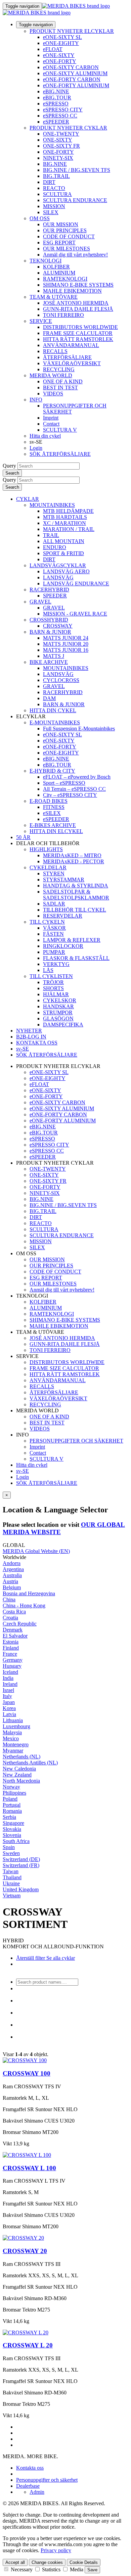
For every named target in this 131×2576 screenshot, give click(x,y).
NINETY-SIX (58, 158)
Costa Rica (14, 1612)
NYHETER (29, 1031)
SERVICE (41, 321)
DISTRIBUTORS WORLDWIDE (80, 327)
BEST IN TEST (60, 387)
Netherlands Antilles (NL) (30, 1763)
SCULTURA (57, 194)
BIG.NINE (55, 164)
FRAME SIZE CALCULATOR (78, 333)
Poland (10, 1799)
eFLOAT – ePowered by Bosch (77, 777)
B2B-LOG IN (31, 1037)
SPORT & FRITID (63, 553)
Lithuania (13, 1720)
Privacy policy (56, 2550)
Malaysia (12, 1732)
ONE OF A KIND (63, 381)
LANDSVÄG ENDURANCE (76, 584)
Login (36, 448)
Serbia (9, 1817)
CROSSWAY (58, 626)
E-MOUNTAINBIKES (55, 722)
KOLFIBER (56, 267)
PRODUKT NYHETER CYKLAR (68, 128)
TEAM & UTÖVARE (54, 297)
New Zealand (17, 1775)
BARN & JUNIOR (50, 632)
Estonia (11, 1642)
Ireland (10, 1684)
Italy (7, 1696)
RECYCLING (59, 369)
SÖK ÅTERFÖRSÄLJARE (60, 454)
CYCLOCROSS (61, 680)
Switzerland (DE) (21, 1859)
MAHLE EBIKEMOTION (72, 291)
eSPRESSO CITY (63, 110)
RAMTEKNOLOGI (65, 279)
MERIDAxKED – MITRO (72, 855)
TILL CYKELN (47, 922)
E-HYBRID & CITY (52, 771)
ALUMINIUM (59, 273)
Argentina (13, 1569)
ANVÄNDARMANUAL (71, 345)
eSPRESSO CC (60, 116)
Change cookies (47, 2562)
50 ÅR (23, 837)
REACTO (54, 188)
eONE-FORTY (60, 61)
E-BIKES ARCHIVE (53, 825)
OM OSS (40, 218)
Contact (51, 424)
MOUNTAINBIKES (52, 505)
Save (92, 2570)
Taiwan (11, 1871)
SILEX (51, 212)
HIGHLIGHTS (46, 849)
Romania (12, 1811)
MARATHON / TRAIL (69, 529)
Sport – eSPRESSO (64, 783)
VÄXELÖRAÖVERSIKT (72, 363)
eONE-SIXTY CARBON (71, 67)
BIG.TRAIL (56, 176)
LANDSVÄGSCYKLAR (58, 565)
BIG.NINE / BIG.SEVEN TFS (77, 170)
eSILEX (52, 813)
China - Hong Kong (24, 1606)
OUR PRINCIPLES (65, 230)
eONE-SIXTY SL (62, 37)
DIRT (49, 182)
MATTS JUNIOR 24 (66, 638)
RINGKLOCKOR (63, 946)
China (9, 1599)
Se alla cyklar (60, 1958)
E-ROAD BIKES (49, 801)
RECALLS (55, 351)
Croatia (10, 1618)
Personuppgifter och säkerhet (47, 2480)
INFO (36, 400)
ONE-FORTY (58, 152)
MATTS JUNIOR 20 (66, 644)
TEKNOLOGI (46, 261)
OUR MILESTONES (67, 249)
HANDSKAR (58, 1006)
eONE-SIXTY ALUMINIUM (75, 73)
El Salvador (15, 1636)
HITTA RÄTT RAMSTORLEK (78, 339)
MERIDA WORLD (51, 375)
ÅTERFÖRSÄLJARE (67, 357)
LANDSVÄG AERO (66, 571)
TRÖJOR (53, 982)
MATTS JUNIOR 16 (66, 650)
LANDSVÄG (58, 577)
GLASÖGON (58, 1018)
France (10, 1654)
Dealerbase (28, 2486)
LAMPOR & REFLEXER (72, 940)
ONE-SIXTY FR (61, 146)
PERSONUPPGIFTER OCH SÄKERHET (76, 1441)
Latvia (9, 1714)
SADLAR (54, 904)
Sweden (11, 1853)
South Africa (16, 1841)
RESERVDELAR (63, 916)
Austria (10, 1581)
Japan (9, 1702)
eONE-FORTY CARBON (72, 79)
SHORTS (53, 988)
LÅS (48, 970)
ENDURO (55, 547)
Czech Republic (20, 1624)
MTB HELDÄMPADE (68, 511)
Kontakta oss (30, 2468)
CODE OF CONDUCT (69, 236)
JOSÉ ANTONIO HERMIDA (76, 303)
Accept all (15, 2562)
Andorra (12, 1563)
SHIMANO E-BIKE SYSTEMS (78, 285)
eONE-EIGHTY (61, 43)
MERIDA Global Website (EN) (36, 1551)
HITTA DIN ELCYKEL (56, 831)
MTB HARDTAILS (65, 517)
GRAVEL (40, 602)
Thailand (12, 1877)
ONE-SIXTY (58, 140)
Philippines (14, 1793)
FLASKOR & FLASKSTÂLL (76, 958)
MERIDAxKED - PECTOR (74, 861)
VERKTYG (56, 964)
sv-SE (23, 1471)
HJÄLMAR (56, 994)
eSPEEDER (56, 122)
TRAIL (51, 535)
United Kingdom (21, 1889)
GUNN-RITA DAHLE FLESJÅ (78, 309)
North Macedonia (21, 1781)
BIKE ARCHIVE (49, 662)
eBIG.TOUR (57, 98)
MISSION (54, 206)
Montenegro (16, 1744)
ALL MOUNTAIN (64, 541)
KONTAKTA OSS (37, 1043)
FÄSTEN (53, 934)
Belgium (12, 1587)
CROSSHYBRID (49, 620)
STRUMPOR (58, 1012)
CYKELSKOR (60, 1000)
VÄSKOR (54, 928)
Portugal (12, 1805)
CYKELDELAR (48, 867)
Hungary (12, 1666)
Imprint (51, 418)
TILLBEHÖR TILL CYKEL (75, 910)
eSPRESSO (56, 104)
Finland (11, 1648)
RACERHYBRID (49, 590)
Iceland (10, 1672)
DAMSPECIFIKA (63, 1025)
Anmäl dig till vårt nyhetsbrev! (75, 255)
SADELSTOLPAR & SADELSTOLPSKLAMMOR (76, 895)
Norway (11, 1787)
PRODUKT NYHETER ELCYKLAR (72, 31)
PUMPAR (54, 952)
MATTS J (54, 656)
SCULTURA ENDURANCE (75, 200)
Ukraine (11, 1883)
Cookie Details (84, 2562)
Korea (9, 1708)
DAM (49, 698)
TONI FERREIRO (63, 315)
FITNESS (54, 807)
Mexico (11, 1738)
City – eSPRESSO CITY (70, 795)
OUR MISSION (61, 224)
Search (12, 473)
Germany (13, 1660)
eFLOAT (53, 49)
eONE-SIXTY (59, 55)
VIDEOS (53, 394)
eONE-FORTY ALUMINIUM (76, 85)
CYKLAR (28, 499)
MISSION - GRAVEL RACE (75, 614)
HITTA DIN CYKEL (53, 710)
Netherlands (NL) (21, 1757)
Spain (9, 1847)
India (8, 1678)
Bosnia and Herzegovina (29, 1593)
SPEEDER (55, 596)
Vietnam (12, 1895)
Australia (12, 1575)
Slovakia (12, 1829)
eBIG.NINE (56, 91)
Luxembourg (16, 1726)
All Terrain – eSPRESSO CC (74, 789)
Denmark (13, 1630)
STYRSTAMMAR (64, 880)
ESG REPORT (59, 242)
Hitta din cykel (45, 436)
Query (9, 466)
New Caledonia (19, 1769)
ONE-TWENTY (61, 134)
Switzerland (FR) (21, 1865)
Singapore (13, 1823)
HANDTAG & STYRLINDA (76, 886)
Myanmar (13, 1751)
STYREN (54, 873)
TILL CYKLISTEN (51, 976)
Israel (8, 1690)
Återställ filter (31, 1958)
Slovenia (12, 1835)
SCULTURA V (60, 430)
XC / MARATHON (64, 523)
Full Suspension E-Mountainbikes (79, 728)
